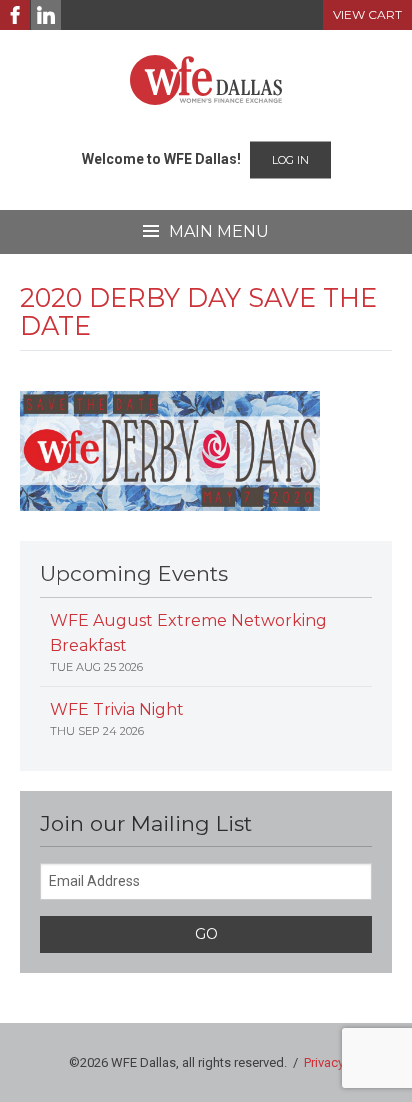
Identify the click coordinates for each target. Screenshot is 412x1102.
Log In (290, 160)
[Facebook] (15, 15)
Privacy (324, 1062)
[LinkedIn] (46, 15)
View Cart (367, 14)
